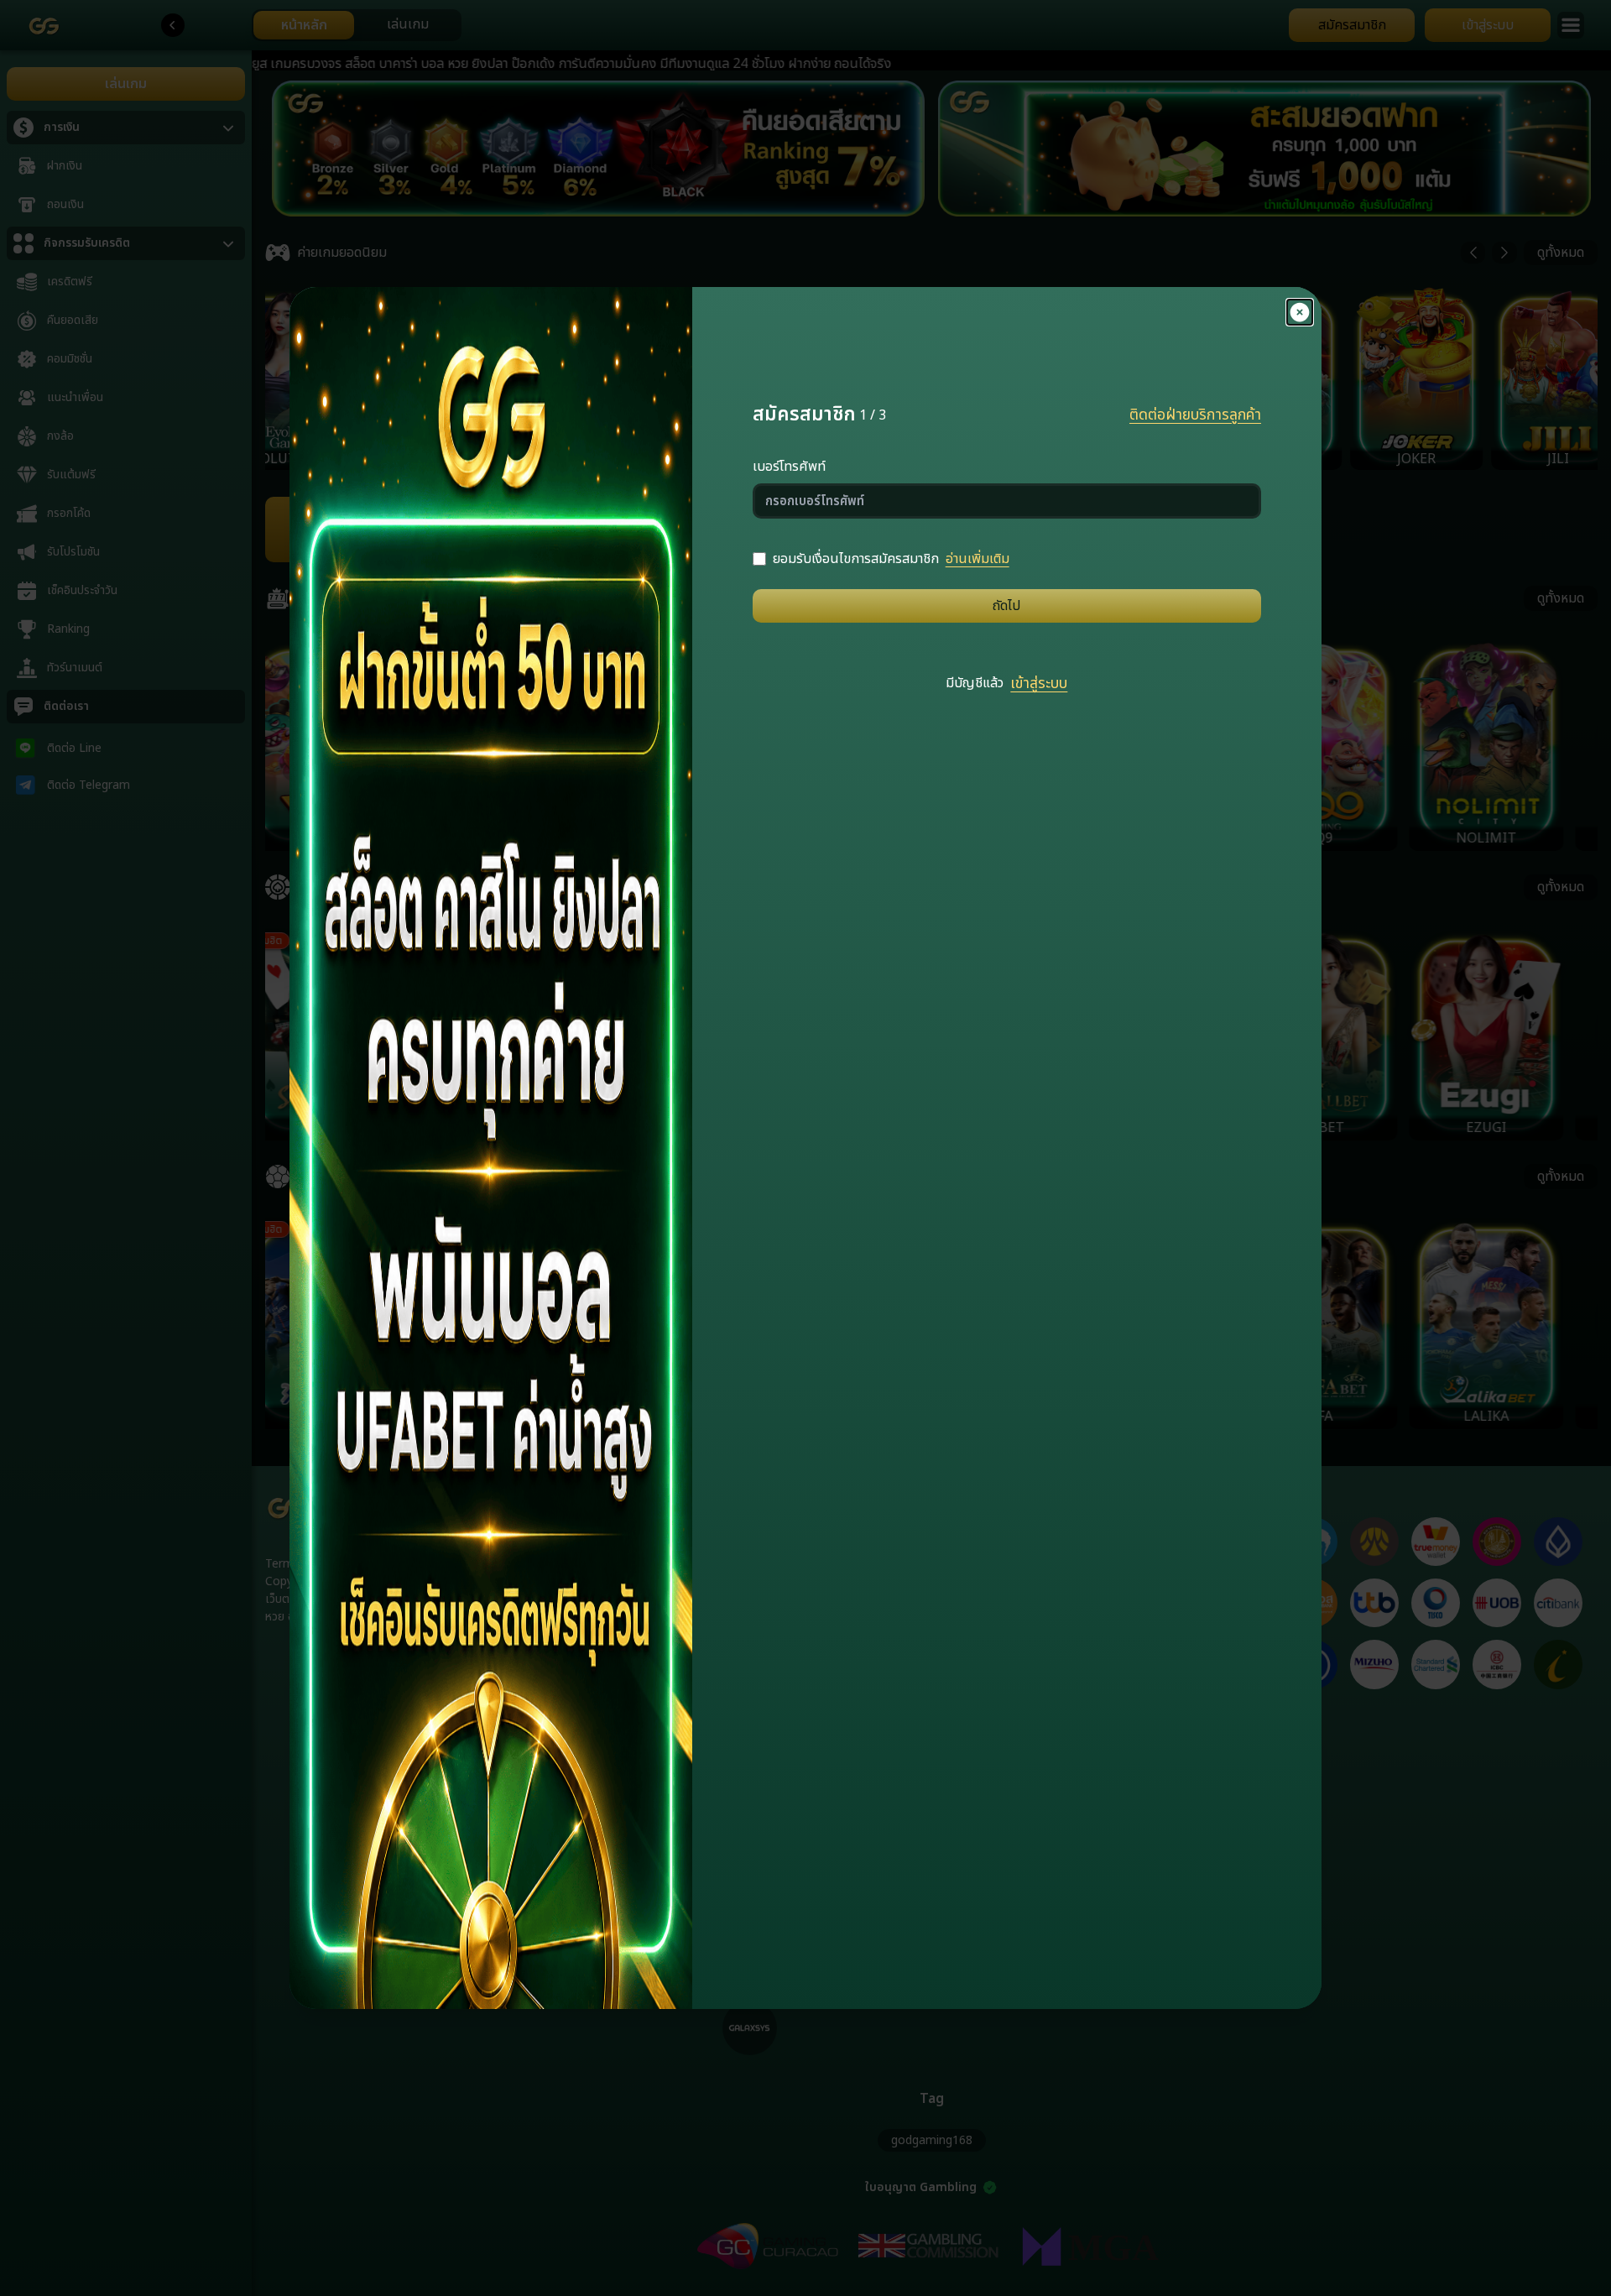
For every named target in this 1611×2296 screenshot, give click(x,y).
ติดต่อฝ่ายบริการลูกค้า (1195, 415)
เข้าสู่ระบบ (1039, 684)
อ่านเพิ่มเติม (978, 559)
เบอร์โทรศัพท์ (789, 467)
